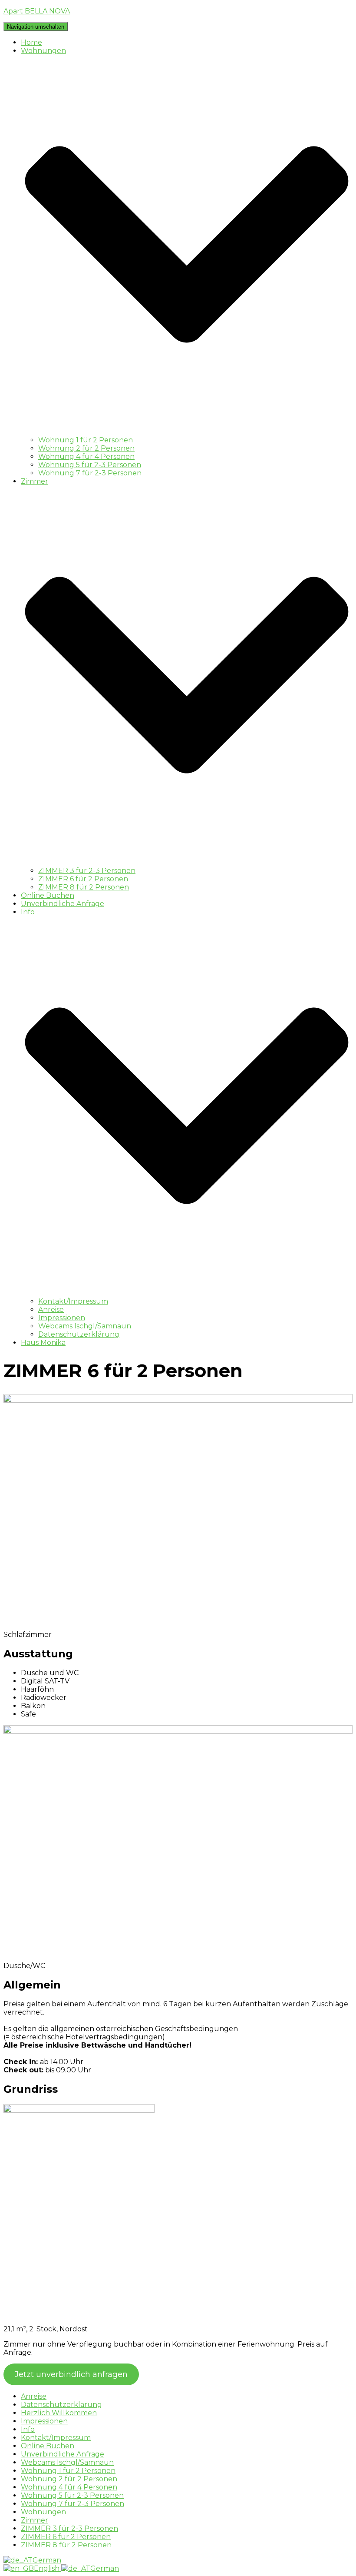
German (47, 2560)
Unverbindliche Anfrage (63, 904)
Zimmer (35, 2520)
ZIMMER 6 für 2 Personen (83, 879)
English (48, 2568)
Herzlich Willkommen (59, 2413)
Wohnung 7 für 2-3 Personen (90, 473)
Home (31, 42)
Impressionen (62, 1318)
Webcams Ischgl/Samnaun (85, 1326)
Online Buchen (48, 895)
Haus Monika (43, 1343)
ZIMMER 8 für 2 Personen (84, 887)
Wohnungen (43, 2512)
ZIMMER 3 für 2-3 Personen (87, 871)
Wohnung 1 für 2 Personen (86, 440)
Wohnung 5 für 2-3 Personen (90, 465)
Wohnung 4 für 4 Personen (86, 456)
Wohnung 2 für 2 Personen (86, 448)
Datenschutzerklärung (79, 1334)
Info (28, 2429)
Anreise (51, 1310)
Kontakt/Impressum (73, 1301)
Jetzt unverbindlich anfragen (71, 2374)
